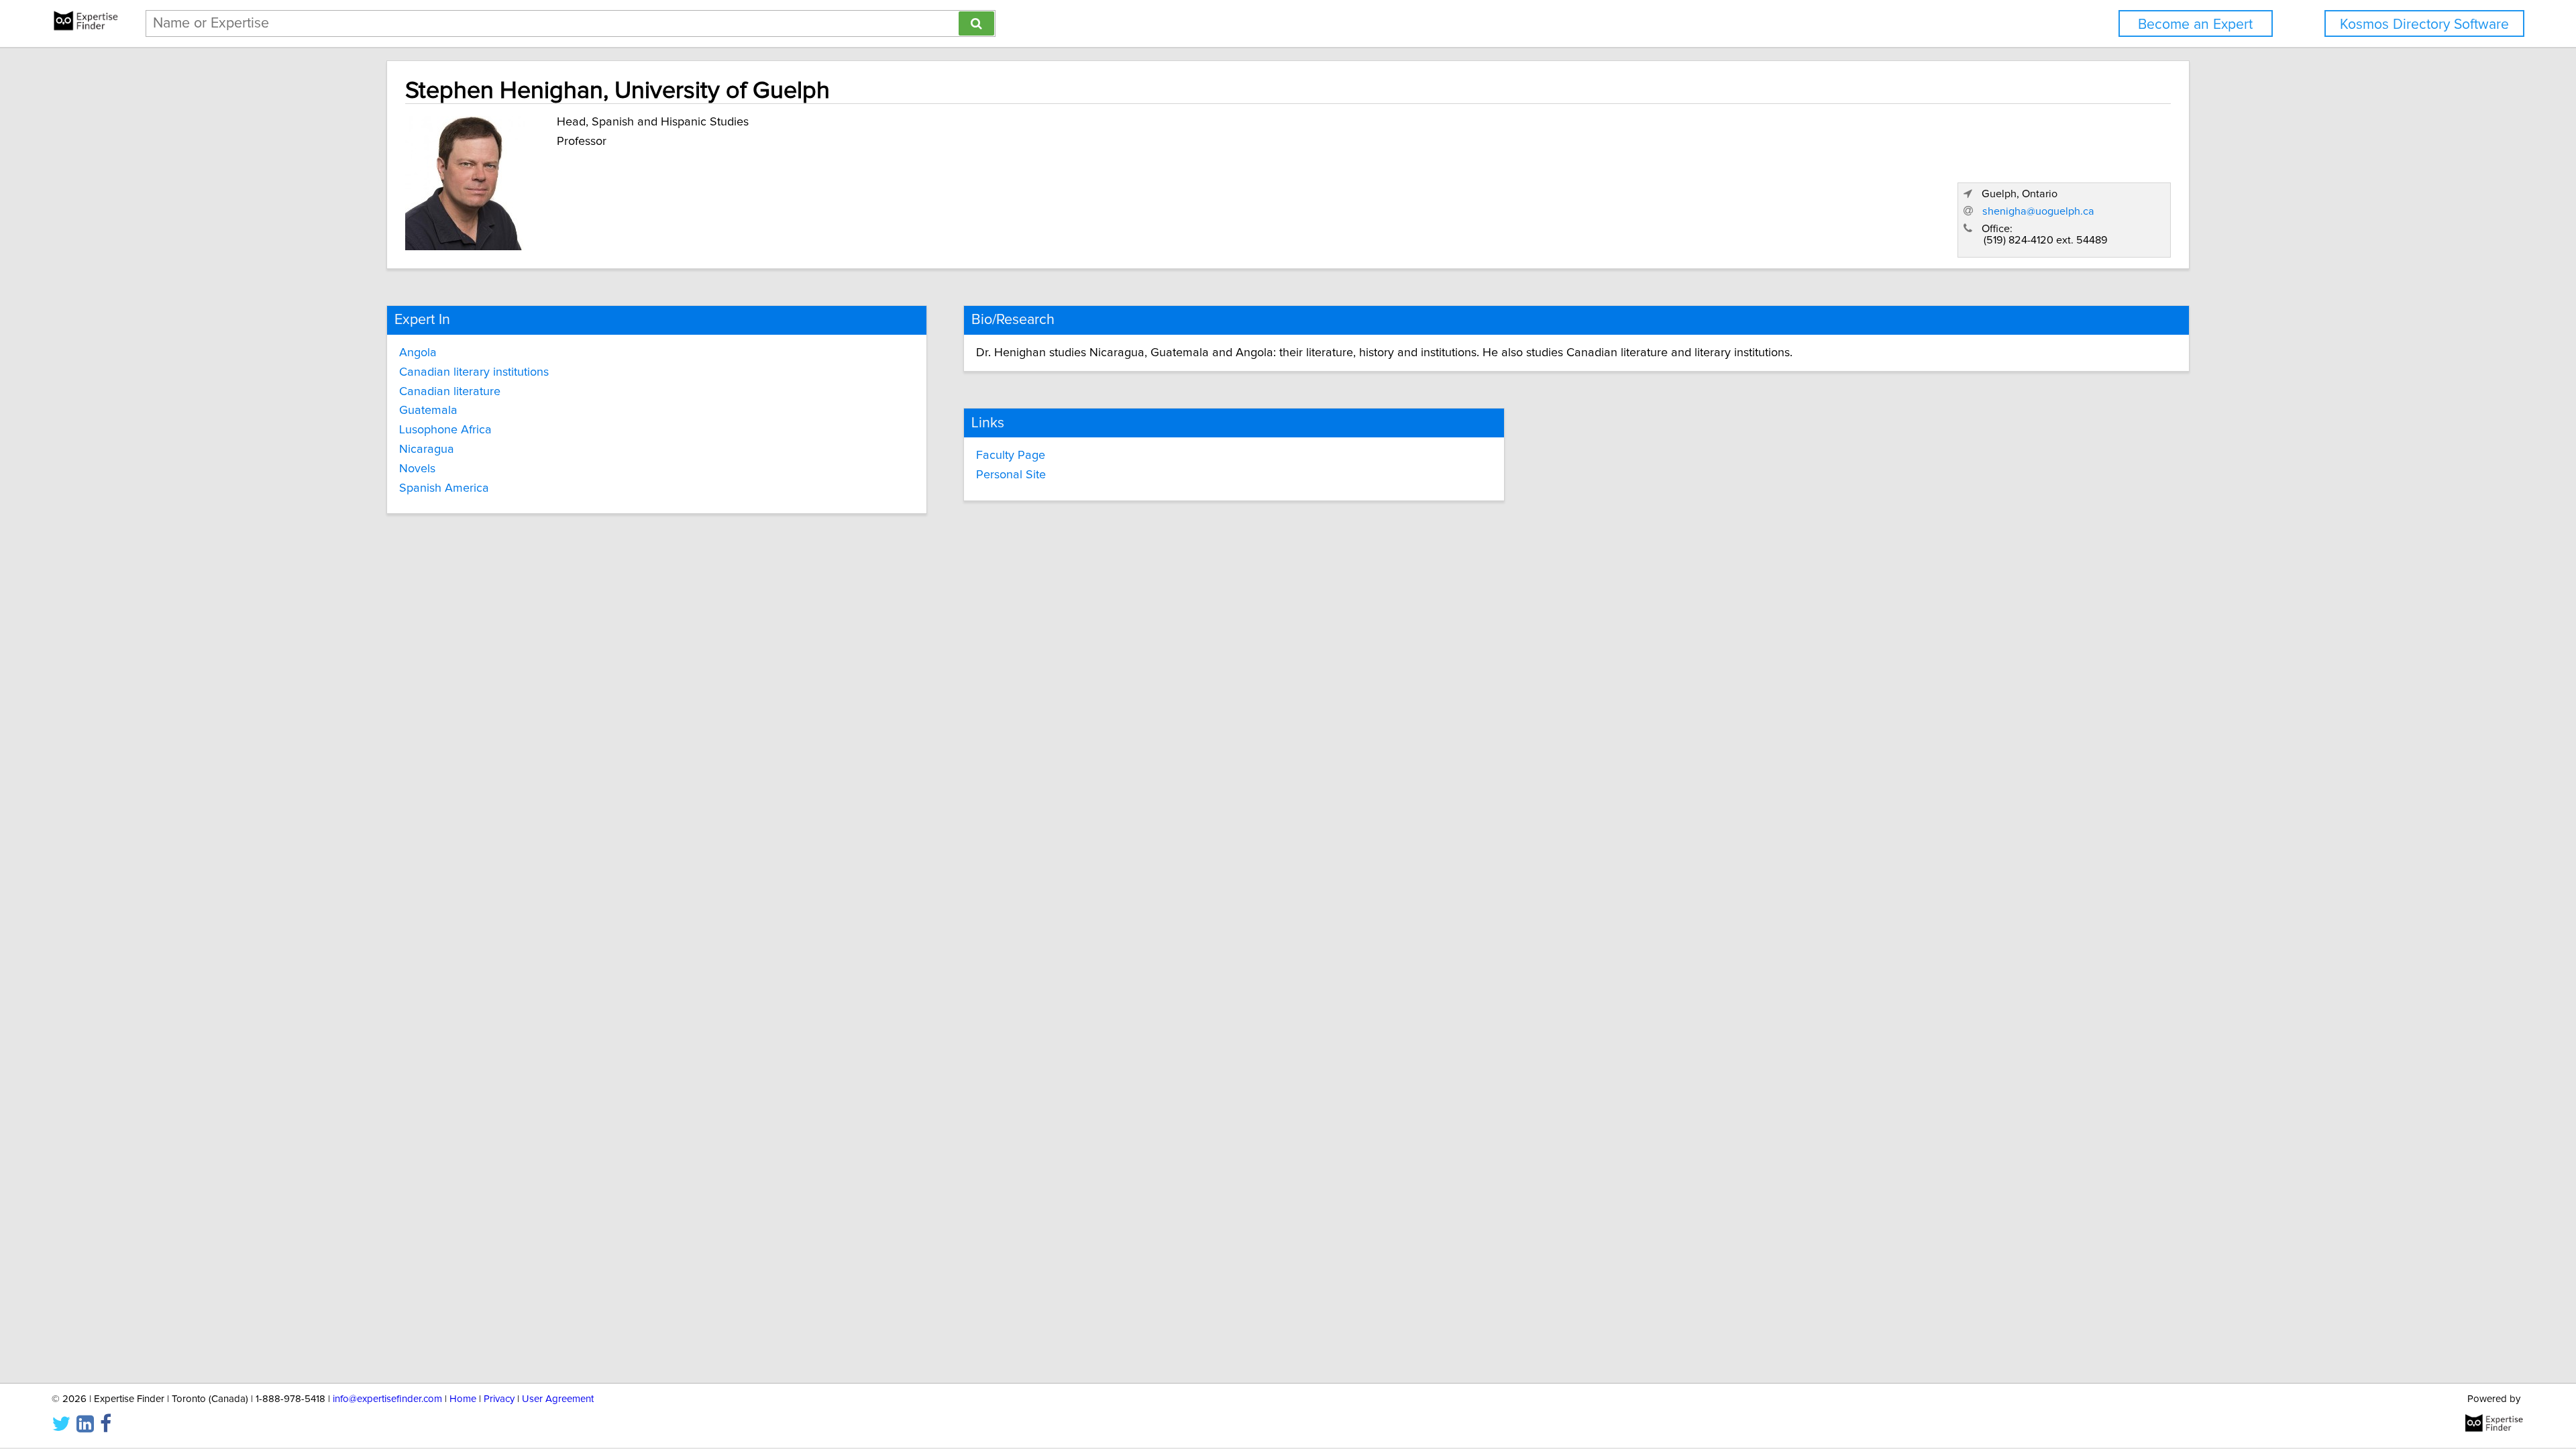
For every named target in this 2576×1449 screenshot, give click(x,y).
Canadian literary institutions (474, 372)
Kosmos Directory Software (2424, 24)
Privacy (499, 1399)
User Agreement (558, 1399)
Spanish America (444, 488)
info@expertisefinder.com (387, 1399)
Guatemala (428, 411)
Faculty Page (1011, 455)
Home (463, 1399)
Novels (417, 469)
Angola (418, 353)
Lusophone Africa (445, 430)
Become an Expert (2195, 24)
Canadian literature (450, 392)
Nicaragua (427, 449)
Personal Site (1011, 475)
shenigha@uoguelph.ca (2038, 211)
